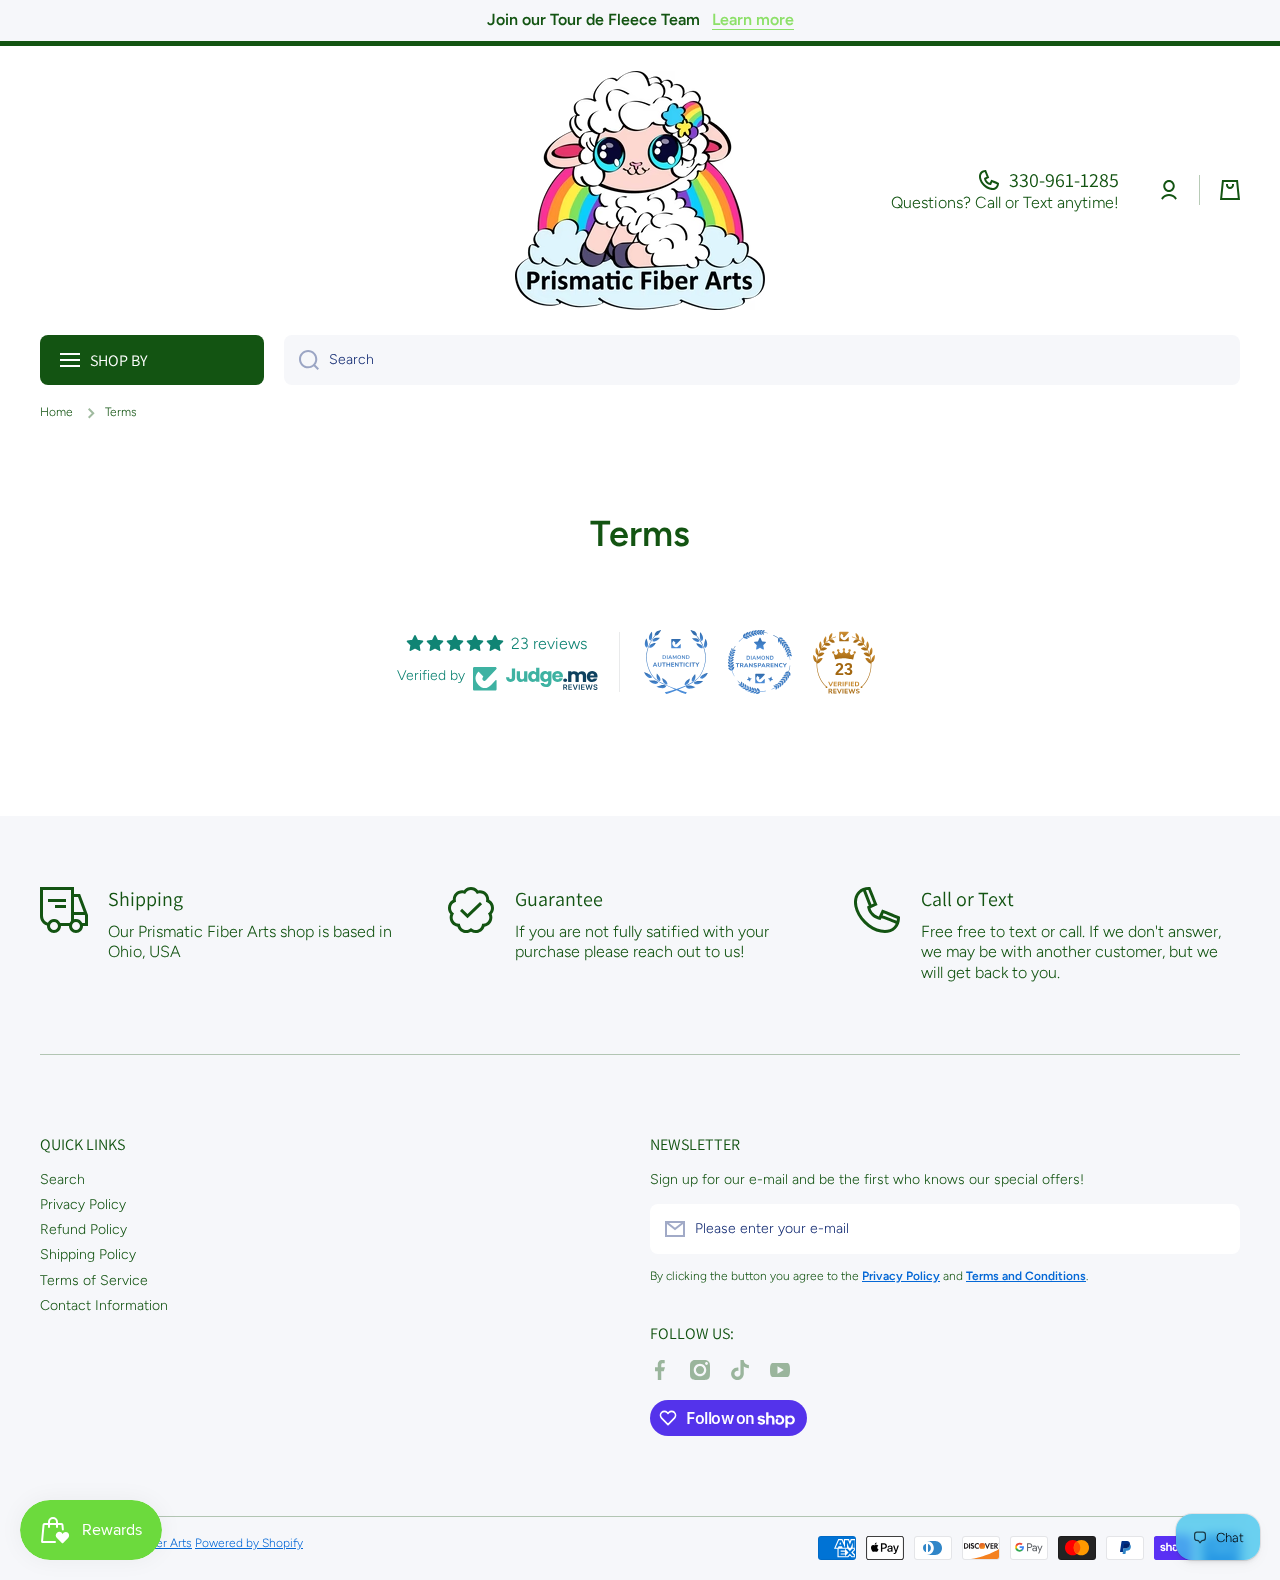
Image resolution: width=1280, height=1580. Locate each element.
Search (62, 1179)
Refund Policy (83, 1229)
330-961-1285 (1064, 180)
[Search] (301, 360)
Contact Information (104, 1305)
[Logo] (640, 190)
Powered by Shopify (249, 1543)
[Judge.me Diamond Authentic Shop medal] (676, 662)
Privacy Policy (83, 1204)
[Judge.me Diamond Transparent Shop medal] (760, 662)
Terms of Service (94, 1280)
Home (56, 412)
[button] (1230, 190)
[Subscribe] (1215, 1229)
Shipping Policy (88, 1254)
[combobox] (762, 360)
